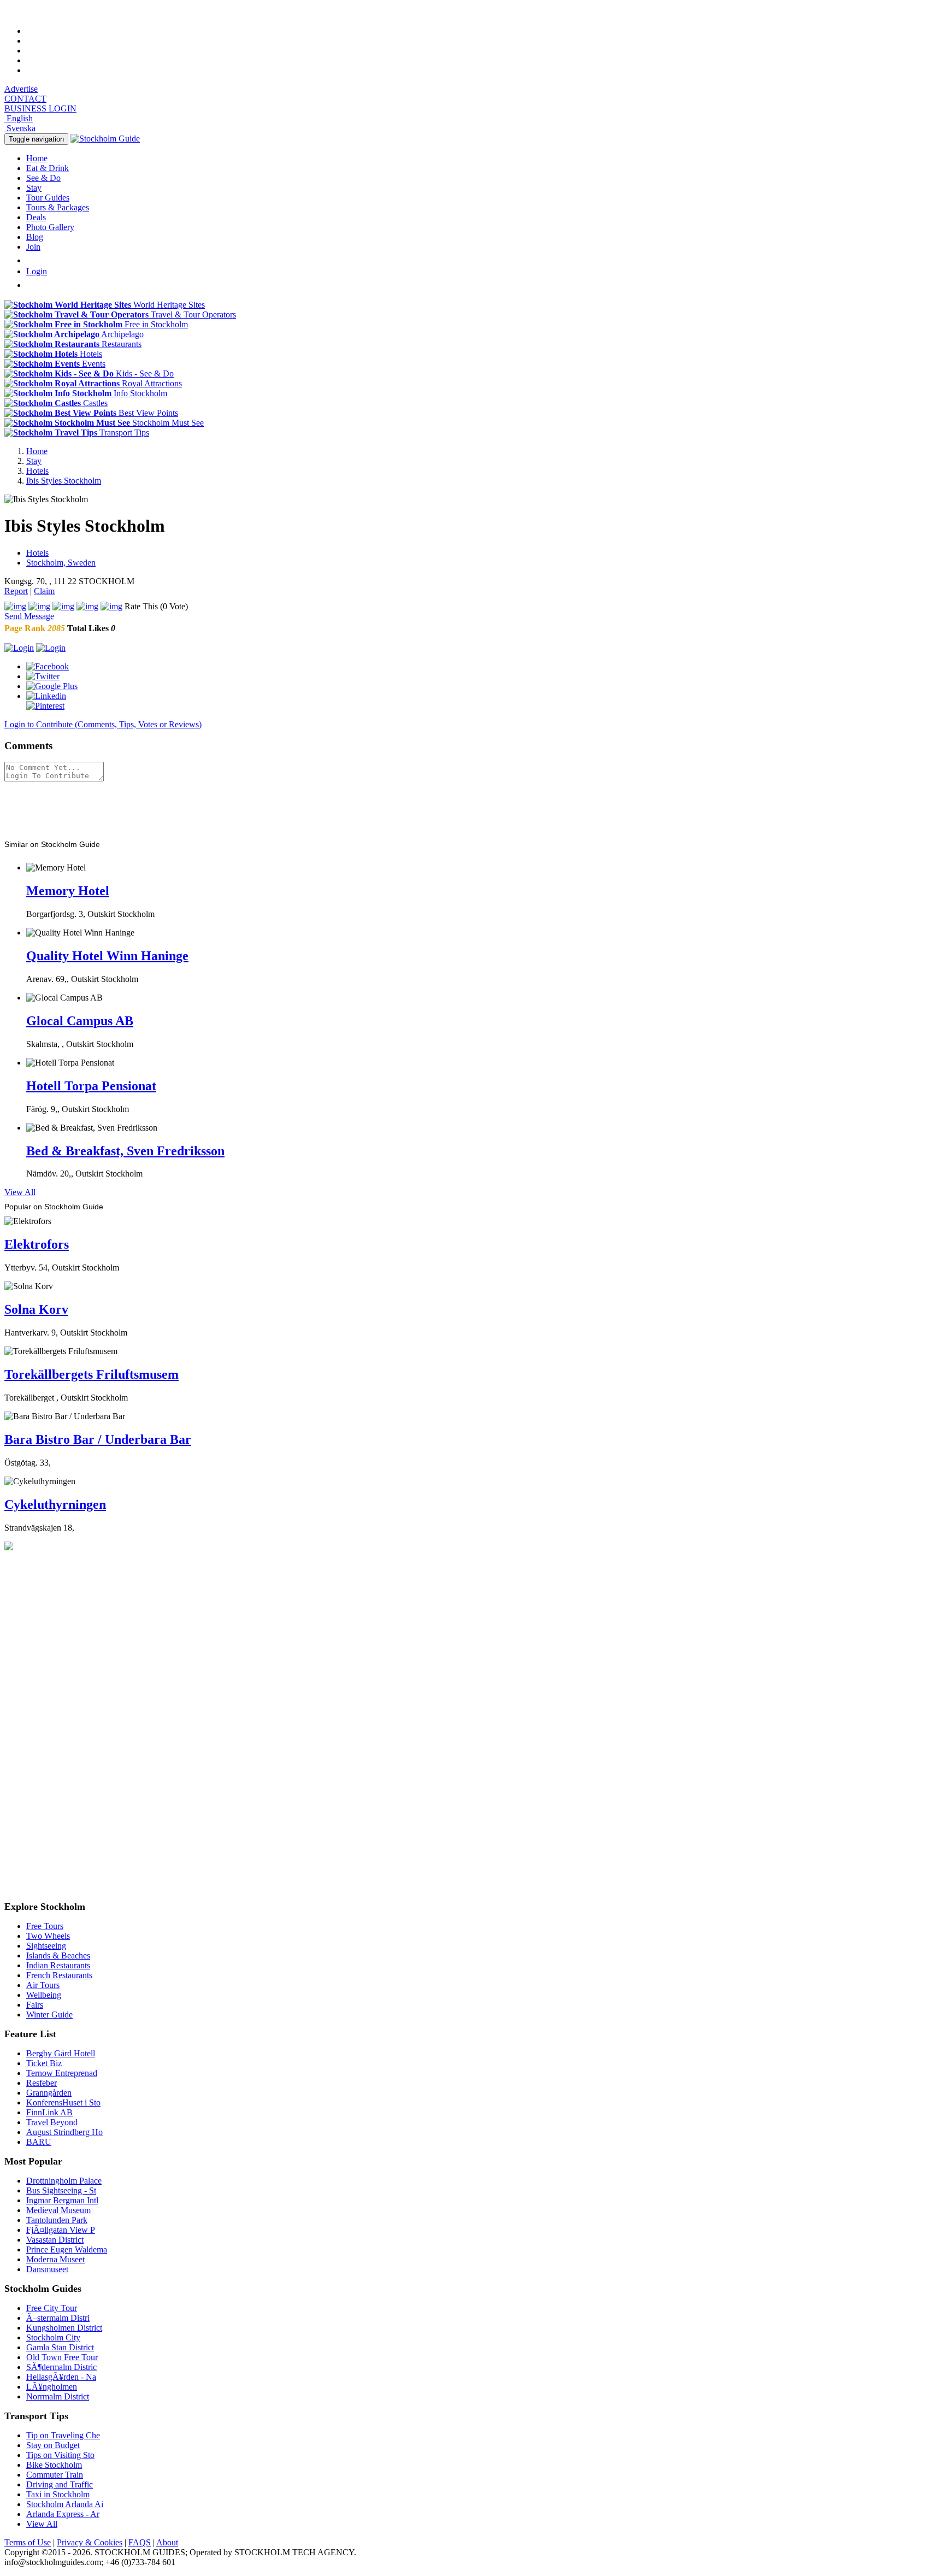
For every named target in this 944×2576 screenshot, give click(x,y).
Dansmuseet (47, 2269)
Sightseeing (46, 1946)
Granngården (49, 2093)
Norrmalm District (58, 2396)
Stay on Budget (53, 2445)
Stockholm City (53, 2337)
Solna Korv (36, 1309)
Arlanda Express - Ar (63, 2514)
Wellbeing (44, 1995)
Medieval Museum (58, 2210)
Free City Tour (52, 2308)
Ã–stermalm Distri (58, 2318)
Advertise (21, 89)
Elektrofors (37, 1244)
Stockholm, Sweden (61, 563)
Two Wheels (48, 1936)
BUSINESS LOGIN (40, 108)
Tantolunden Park (57, 2220)
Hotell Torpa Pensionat (91, 1086)
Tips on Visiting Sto (60, 2455)
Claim (44, 591)
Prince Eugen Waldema (67, 2249)
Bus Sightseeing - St (61, 2190)
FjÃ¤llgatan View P (61, 2230)
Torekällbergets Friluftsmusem (92, 1374)
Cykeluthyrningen (55, 1504)
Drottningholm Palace (64, 2181)
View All (20, 1192)
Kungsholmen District (64, 2328)
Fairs (35, 2005)
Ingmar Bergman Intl (62, 2200)
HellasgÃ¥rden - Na (61, 2377)
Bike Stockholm (54, 2465)
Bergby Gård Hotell (61, 2053)
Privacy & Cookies (90, 2542)
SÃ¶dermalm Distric (61, 2367)
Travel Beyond (52, 2122)
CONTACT (25, 99)
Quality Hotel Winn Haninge (107, 956)
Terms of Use (28, 2542)
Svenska (20, 128)
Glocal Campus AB (80, 1021)
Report (16, 591)
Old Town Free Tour (62, 2357)
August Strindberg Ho (64, 2132)
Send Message (29, 616)
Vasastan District (55, 2240)
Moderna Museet (55, 2259)
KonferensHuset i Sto (63, 2102)
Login (37, 271)
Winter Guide (49, 2015)
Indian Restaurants (58, 1965)
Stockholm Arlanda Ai (65, 2504)
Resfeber (42, 2083)
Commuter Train (55, 2475)
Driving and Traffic (60, 2484)
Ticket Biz (44, 2063)
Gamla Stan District (60, 2347)
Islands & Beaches (58, 1955)
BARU (39, 2142)
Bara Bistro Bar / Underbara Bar (98, 1439)
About (167, 2542)
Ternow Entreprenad (62, 2073)
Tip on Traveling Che (63, 2435)
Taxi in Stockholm (58, 2494)
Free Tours (45, 1926)
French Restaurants (59, 1975)
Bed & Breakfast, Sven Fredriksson (125, 1151)
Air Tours (43, 1985)
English (19, 118)
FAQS (140, 2542)
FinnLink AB (49, 2112)
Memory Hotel (68, 891)
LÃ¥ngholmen (52, 2387)
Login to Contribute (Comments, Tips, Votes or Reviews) (103, 724)
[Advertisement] (86, 808)
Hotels (37, 553)
